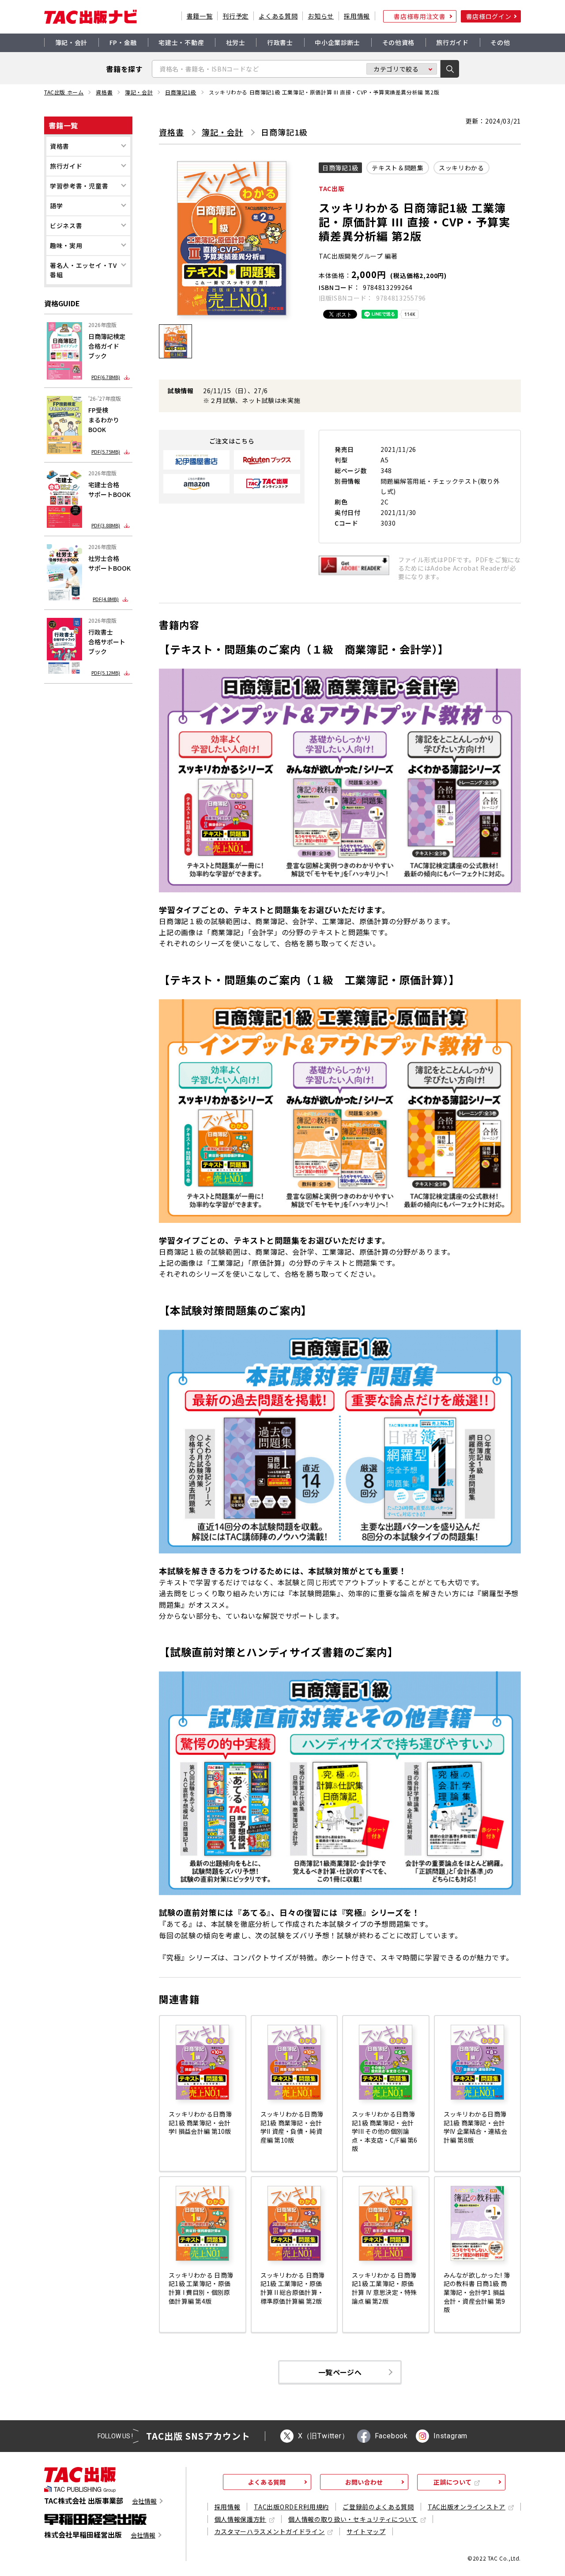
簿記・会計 (72, 42)
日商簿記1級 (181, 92)
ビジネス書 (66, 226)
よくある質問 (278, 16)
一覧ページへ (340, 2372)
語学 (56, 206)
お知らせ (321, 16)
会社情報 (144, 2501)
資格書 (104, 92)
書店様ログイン (489, 16)
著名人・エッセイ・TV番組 (83, 270)
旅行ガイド (452, 42)
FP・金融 (123, 42)
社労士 (236, 42)
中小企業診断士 (337, 42)
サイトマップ (366, 2531)
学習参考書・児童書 (79, 186)
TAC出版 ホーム (64, 92)
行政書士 (280, 42)
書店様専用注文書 (420, 16)
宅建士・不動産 (181, 42)
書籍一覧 (200, 16)
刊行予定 (235, 16)
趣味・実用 (66, 245)
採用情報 (357, 16)
